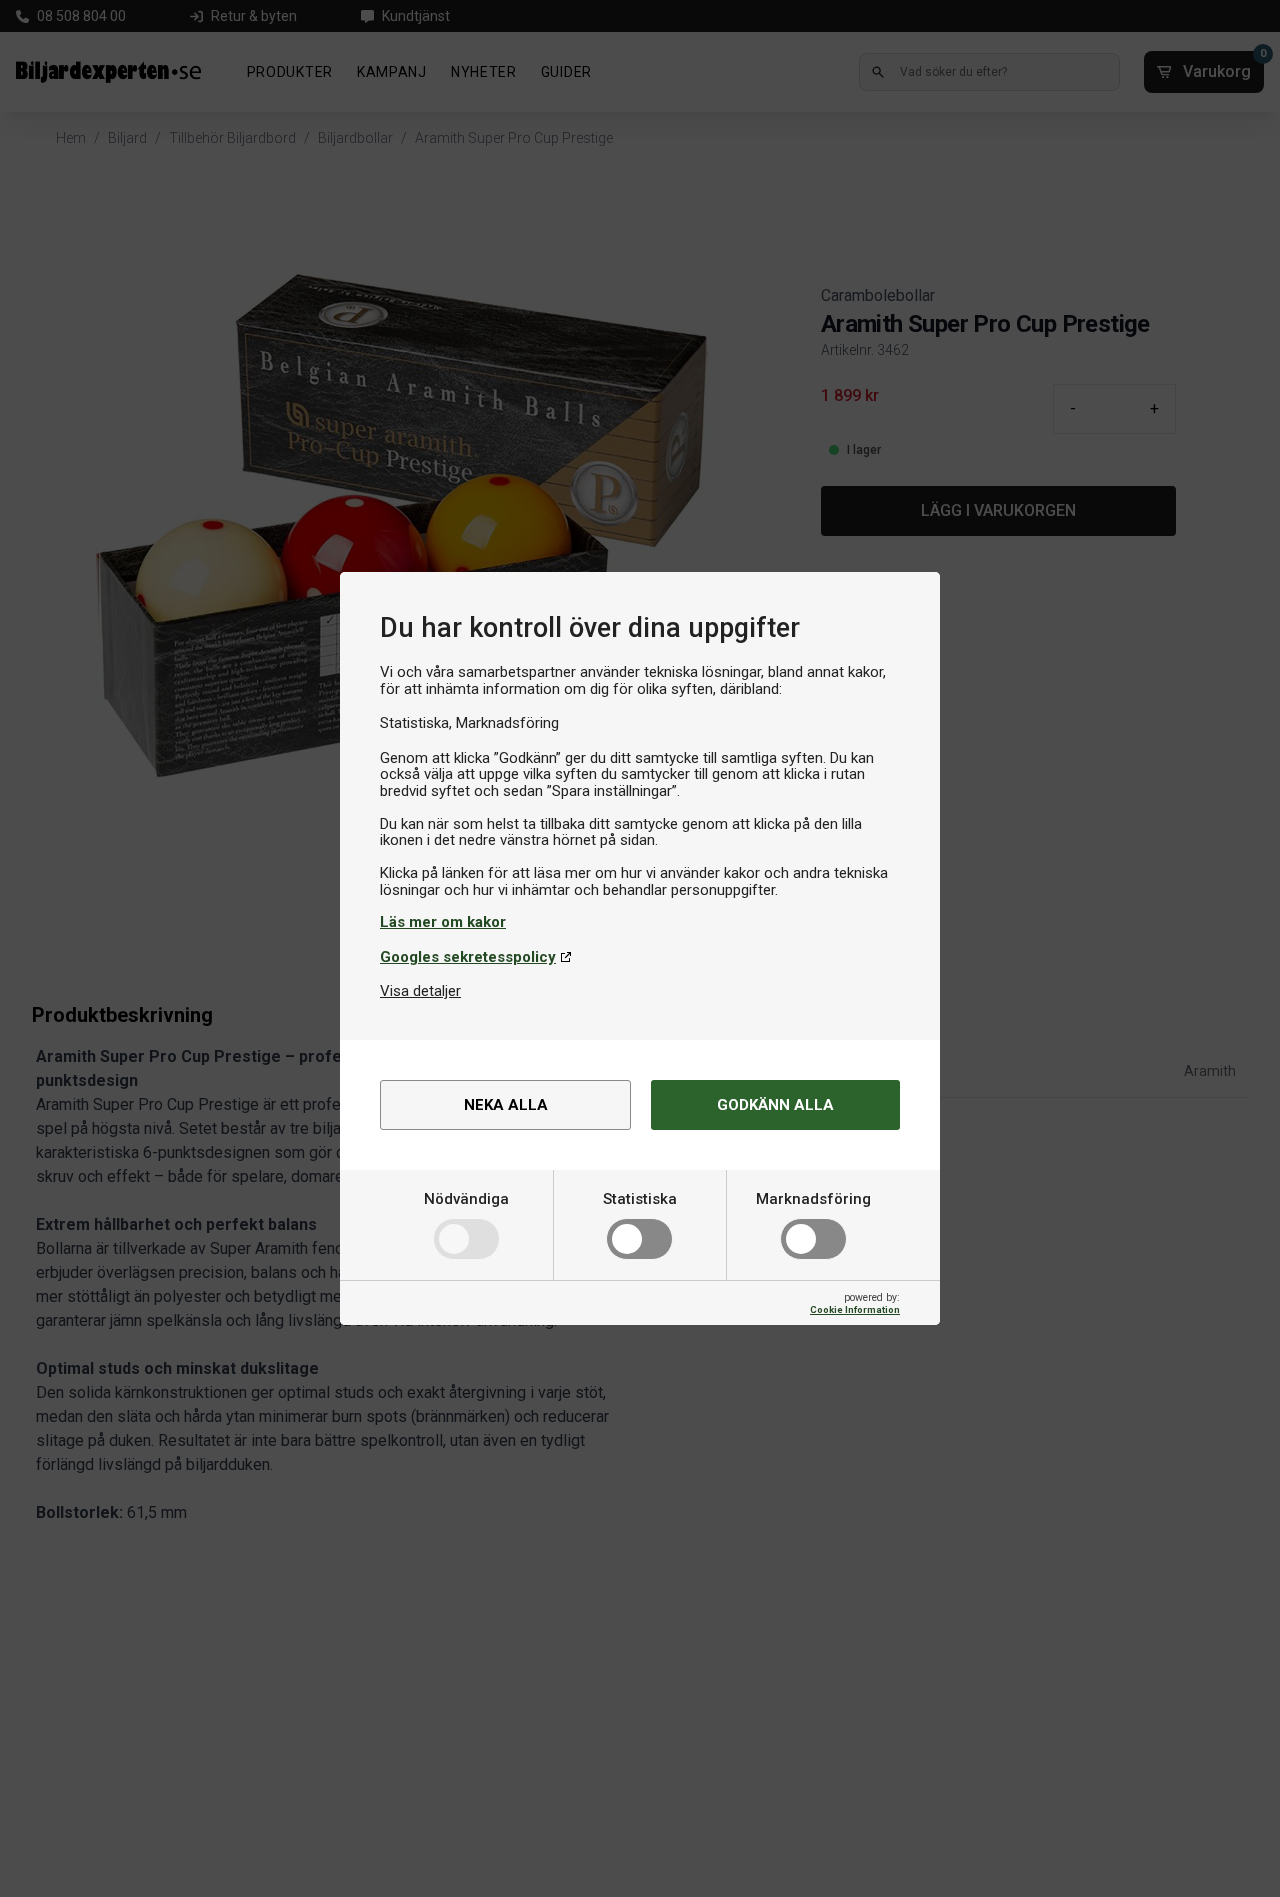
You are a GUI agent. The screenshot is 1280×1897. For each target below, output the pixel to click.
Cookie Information (855, 1309)
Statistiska (640, 1199)
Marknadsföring (813, 1199)
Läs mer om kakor (443, 922)
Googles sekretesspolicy (468, 957)
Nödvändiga (466, 1199)
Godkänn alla (775, 1105)
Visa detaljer (420, 991)
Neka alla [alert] (506, 1105)
